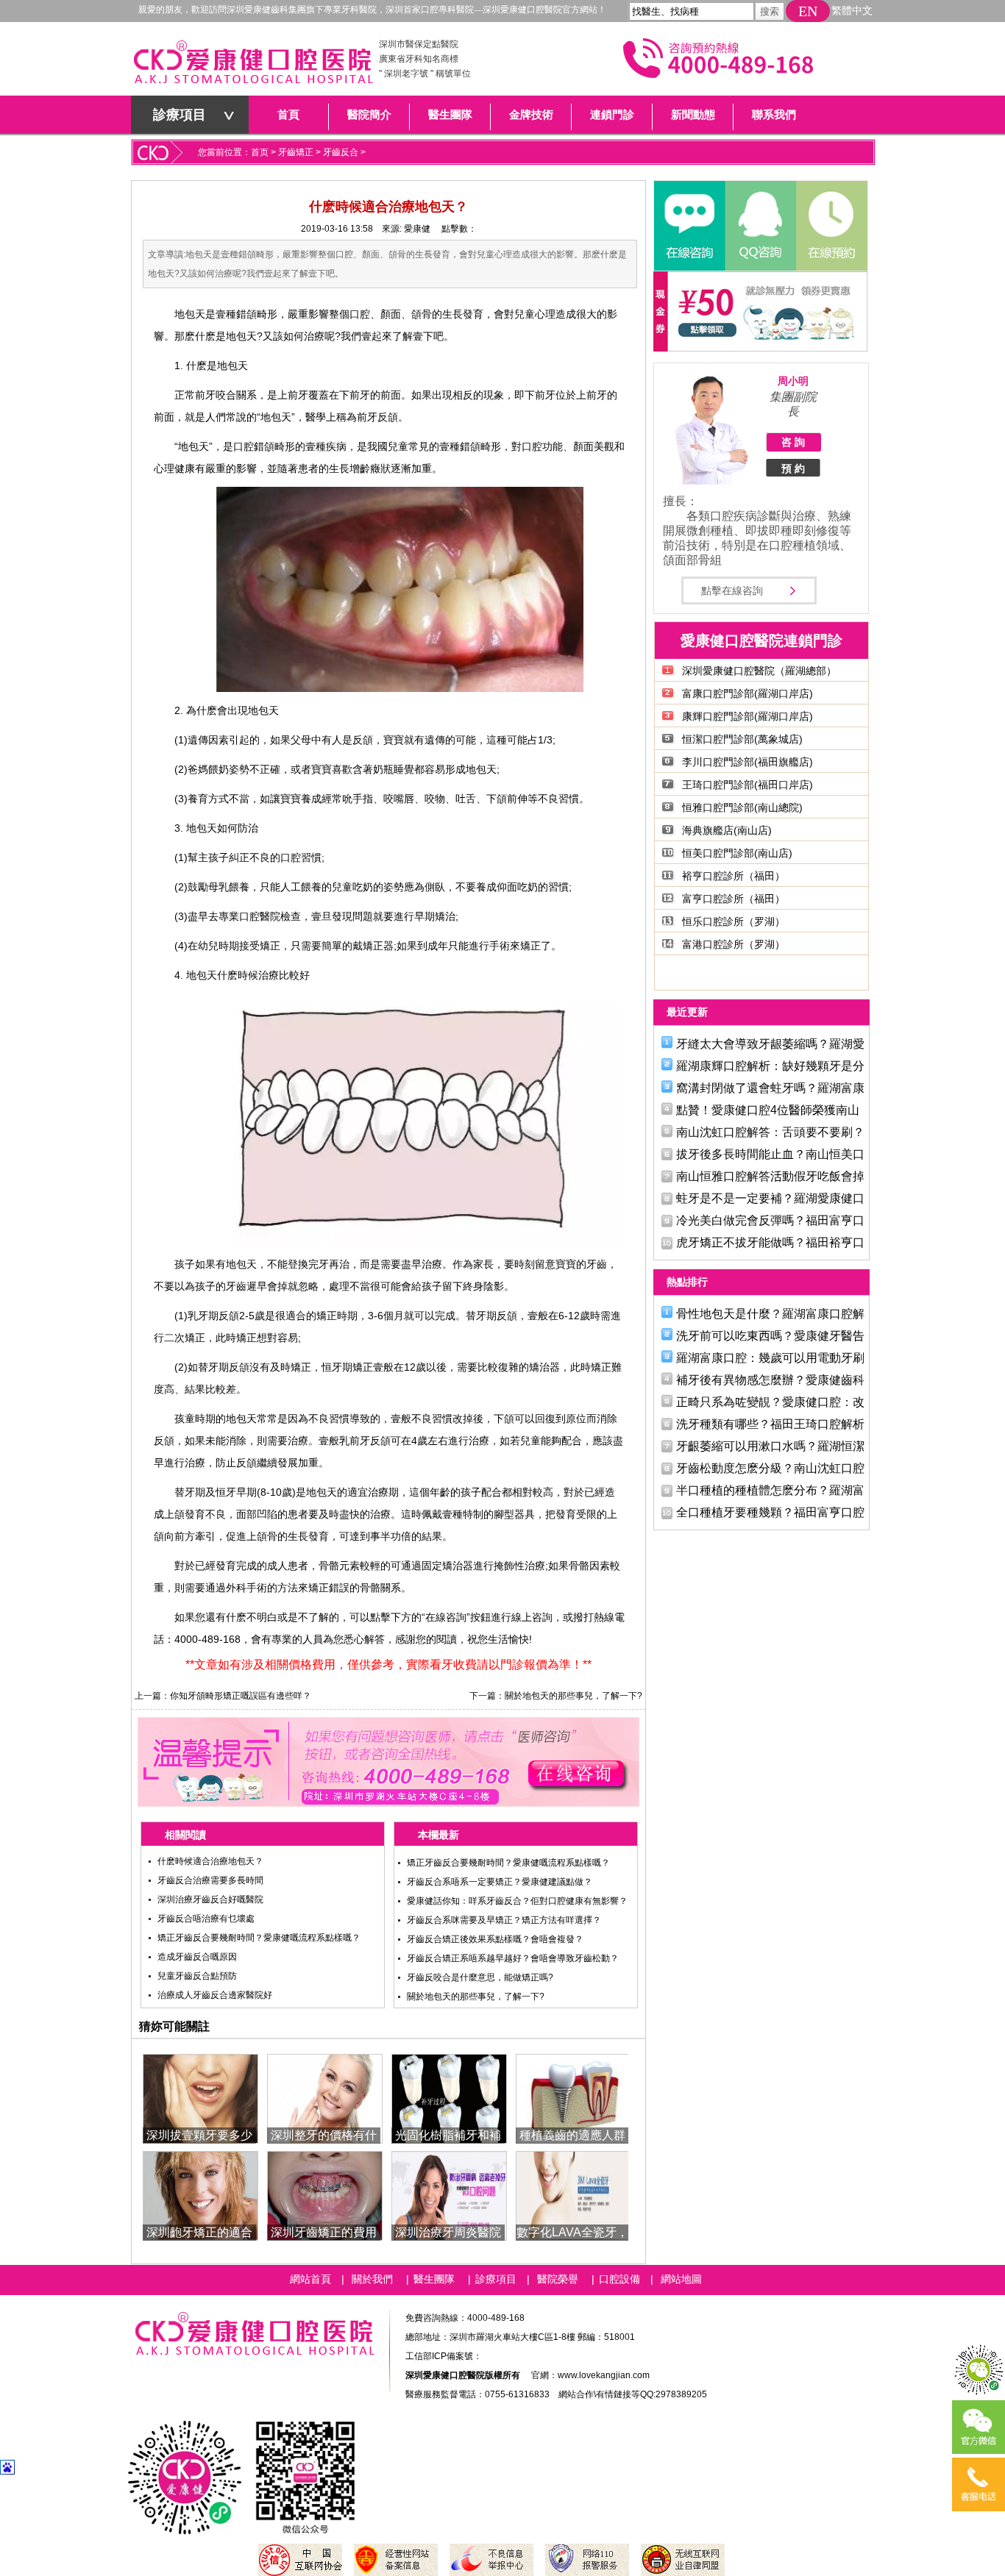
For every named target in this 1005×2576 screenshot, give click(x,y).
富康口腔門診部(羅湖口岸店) (747, 693)
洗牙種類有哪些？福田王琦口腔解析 (770, 1424)
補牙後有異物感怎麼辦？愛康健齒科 (770, 1380)
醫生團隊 (450, 115)
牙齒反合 (341, 152)
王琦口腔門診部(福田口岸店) (747, 785)
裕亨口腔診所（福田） (734, 876)
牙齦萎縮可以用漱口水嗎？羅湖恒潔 (770, 1446)
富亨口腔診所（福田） (734, 899)
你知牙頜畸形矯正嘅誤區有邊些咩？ (241, 1696)
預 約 (793, 468)
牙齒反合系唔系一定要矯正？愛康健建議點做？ (500, 1882)
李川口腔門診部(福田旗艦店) (747, 762)
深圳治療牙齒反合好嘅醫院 (210, 1899)
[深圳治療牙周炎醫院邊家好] (449, 2195)
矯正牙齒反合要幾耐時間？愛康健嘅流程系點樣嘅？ (259, 1938)
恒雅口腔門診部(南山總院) (742, 807)
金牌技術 (531, 115)
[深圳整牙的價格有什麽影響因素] (325, 2098)
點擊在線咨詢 (732, 591)
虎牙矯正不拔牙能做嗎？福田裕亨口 (770, 1242)
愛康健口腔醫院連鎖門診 (761, 641)
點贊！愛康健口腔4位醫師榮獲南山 (768, 1110)
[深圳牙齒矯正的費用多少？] (325, 2195)
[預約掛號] (831, 226)
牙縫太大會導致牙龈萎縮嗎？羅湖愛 (770, 1044)
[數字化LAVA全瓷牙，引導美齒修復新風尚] (573, 2195)
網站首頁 (310, 2279)
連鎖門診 (612, 115)
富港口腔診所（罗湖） (734, 944)
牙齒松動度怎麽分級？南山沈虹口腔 (770, 1468)
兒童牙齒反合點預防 (197, 1976)
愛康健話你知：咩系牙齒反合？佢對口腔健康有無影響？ (517, 1901)
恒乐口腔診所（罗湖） (734, 921)
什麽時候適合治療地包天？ (210, 1861)
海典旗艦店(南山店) (727, 830)
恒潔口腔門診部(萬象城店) (742, 739)
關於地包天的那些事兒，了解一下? (573, 1696)
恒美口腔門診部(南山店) (737, 853)
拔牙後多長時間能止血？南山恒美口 (770, 1154)
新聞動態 (693, 115)
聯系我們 (774, 115)
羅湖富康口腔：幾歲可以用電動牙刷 (770, 1358)
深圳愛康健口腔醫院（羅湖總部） (759, 671)
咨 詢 (793, 442)
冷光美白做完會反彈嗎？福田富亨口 (770, 1220)
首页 (260, 152)
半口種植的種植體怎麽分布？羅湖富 (770, 1490)
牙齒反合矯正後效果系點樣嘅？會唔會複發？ (495, 1939)
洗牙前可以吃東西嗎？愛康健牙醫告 (770, 1336)
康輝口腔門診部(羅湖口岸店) (747, 716)
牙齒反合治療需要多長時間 (210, 1880)
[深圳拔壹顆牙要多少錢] (200, 2098)
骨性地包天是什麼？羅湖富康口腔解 (770, 1314)
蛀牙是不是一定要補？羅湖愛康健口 (770, 1198)
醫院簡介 (369, 115)
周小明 (793, 381)
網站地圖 (681, 2279)
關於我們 (372, 2279)
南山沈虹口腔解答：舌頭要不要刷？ (770, 1132)
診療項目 (180, 115)
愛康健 (417, 229)
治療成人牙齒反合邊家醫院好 (215, 1995)
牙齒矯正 (296, 152)
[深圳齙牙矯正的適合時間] (200, 2195)
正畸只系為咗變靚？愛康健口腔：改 (770, 1402)
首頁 (288, 115)
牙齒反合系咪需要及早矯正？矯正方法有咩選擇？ (504, 1920)
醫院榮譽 (558, 2279)
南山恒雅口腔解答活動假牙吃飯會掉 (770, 1176)
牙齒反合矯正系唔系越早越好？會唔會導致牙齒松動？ (513, 1958)
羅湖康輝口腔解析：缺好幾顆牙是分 (770, 1066)
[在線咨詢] (689, 226)
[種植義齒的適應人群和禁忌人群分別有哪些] (573, 2098)
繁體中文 (852, 11)
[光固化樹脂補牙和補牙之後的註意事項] (449, 2098)
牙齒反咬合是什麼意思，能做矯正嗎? (480, 1977)
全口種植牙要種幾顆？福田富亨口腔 (770, 1512)
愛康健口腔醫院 (253, 66)
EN (808, 11)
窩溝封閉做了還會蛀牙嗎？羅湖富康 (770, 1088)
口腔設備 (619, 2279)
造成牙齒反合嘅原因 (197, 1957)
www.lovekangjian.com (604, 2375)
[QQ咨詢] (760, 226)
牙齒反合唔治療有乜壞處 (206, 1919)
